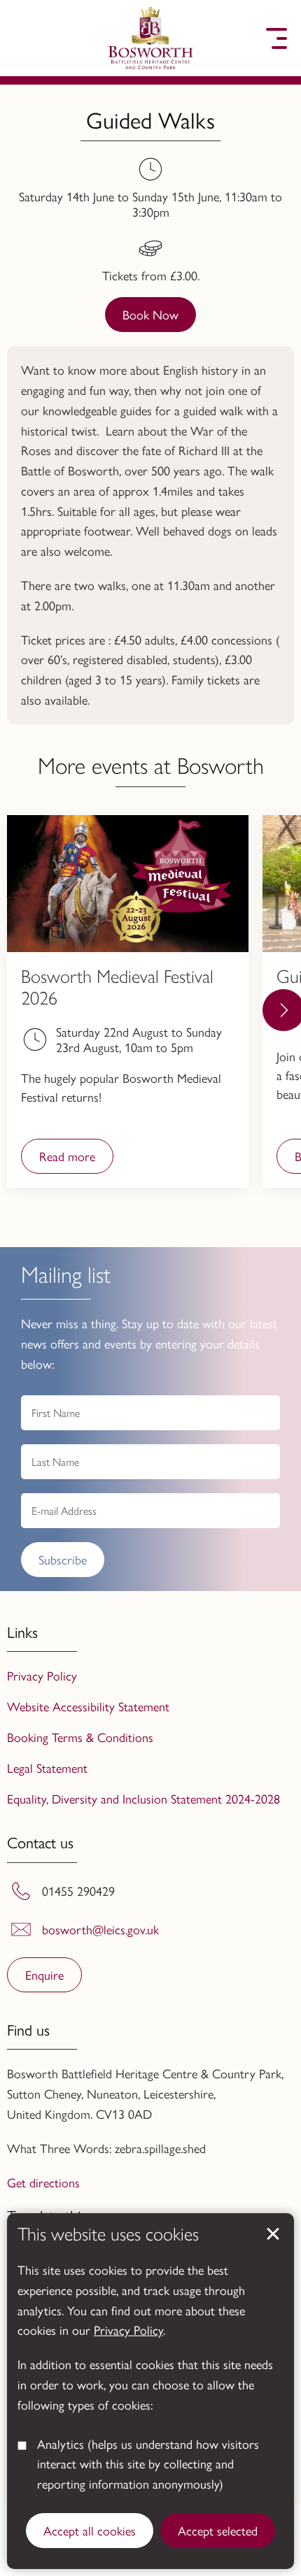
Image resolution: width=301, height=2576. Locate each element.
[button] (24, 38)
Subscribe (63, 1559)
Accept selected (218, 2530)
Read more (58, 1160)
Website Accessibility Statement (88, 1706)
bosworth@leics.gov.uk (100, 1929)
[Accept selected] (273, 2234)
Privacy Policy (128, 2330)
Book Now (150, 314)
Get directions (43, 2182)
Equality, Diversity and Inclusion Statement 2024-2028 (143, 1798)
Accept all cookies (90, 2530)
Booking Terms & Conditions (80, 1737)
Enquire (44, 1974)
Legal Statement (47, 1768)
